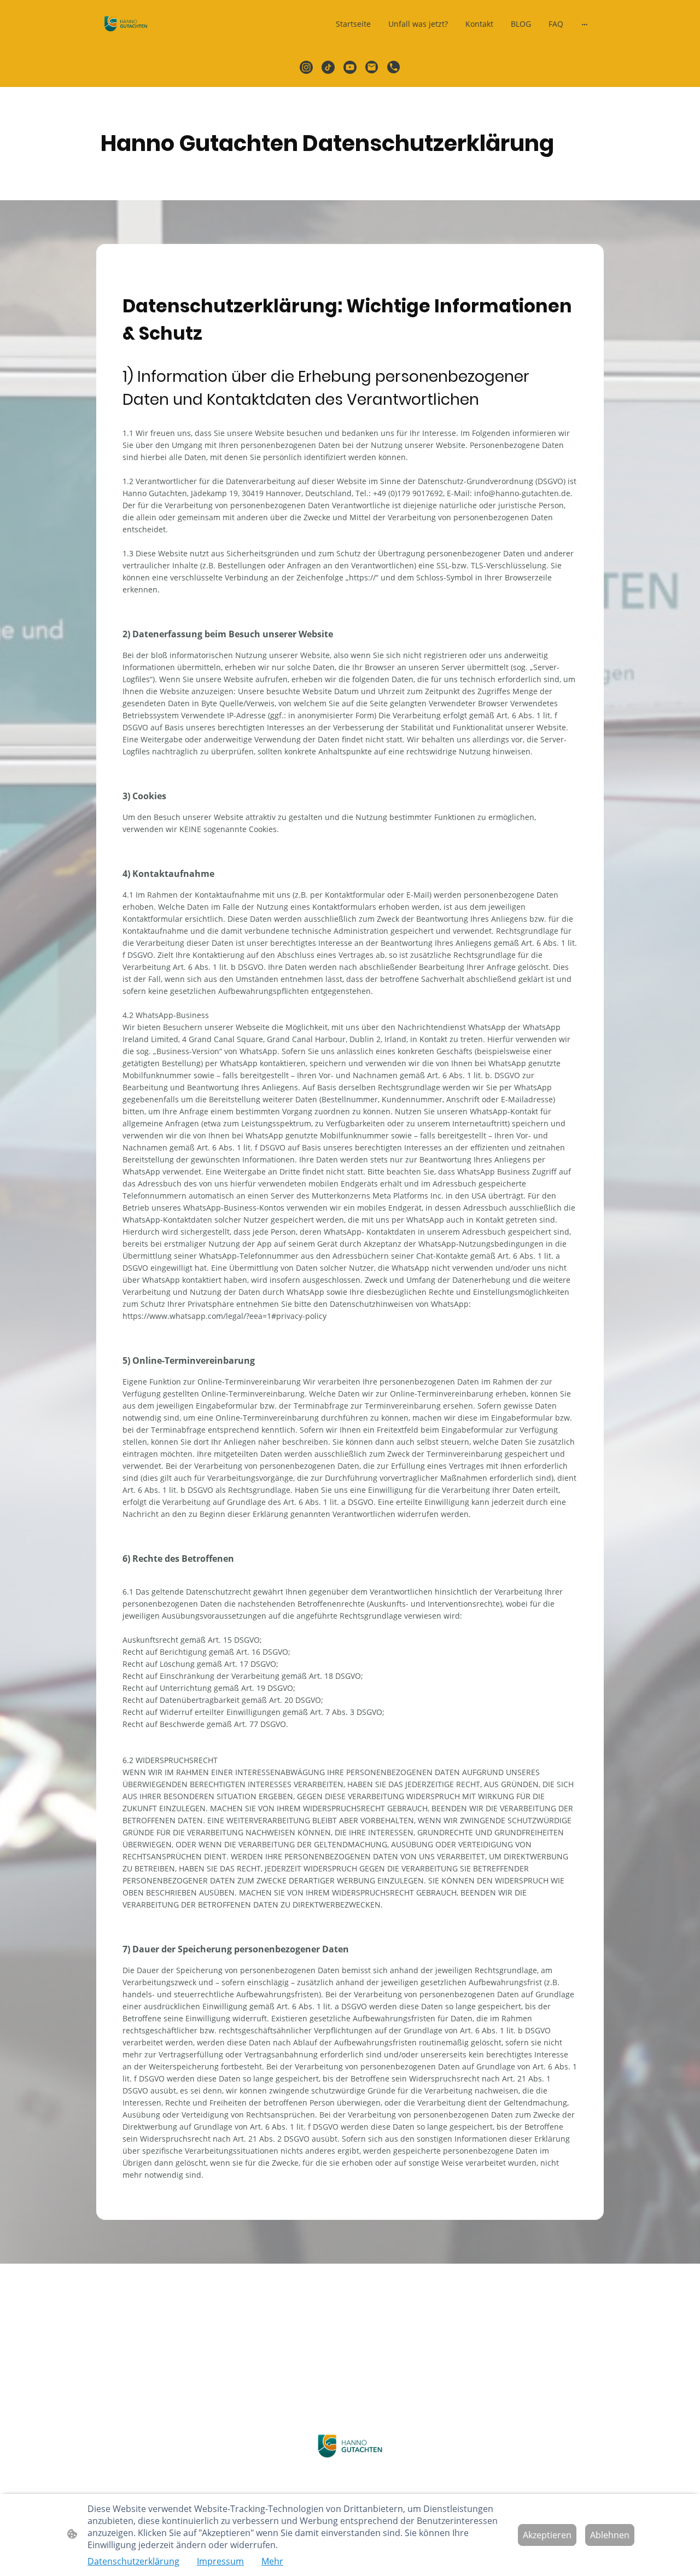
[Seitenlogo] (126, 24)
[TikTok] (328, 67)
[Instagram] (306, 67)
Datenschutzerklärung (133, 2561)
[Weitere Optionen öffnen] (585, 24)
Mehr (272, 2561)
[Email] (372, 67)
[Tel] (394, 67)
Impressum (220, 2561)
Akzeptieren (547, 2535)
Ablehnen (610, 2535)
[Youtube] (350, 67)
